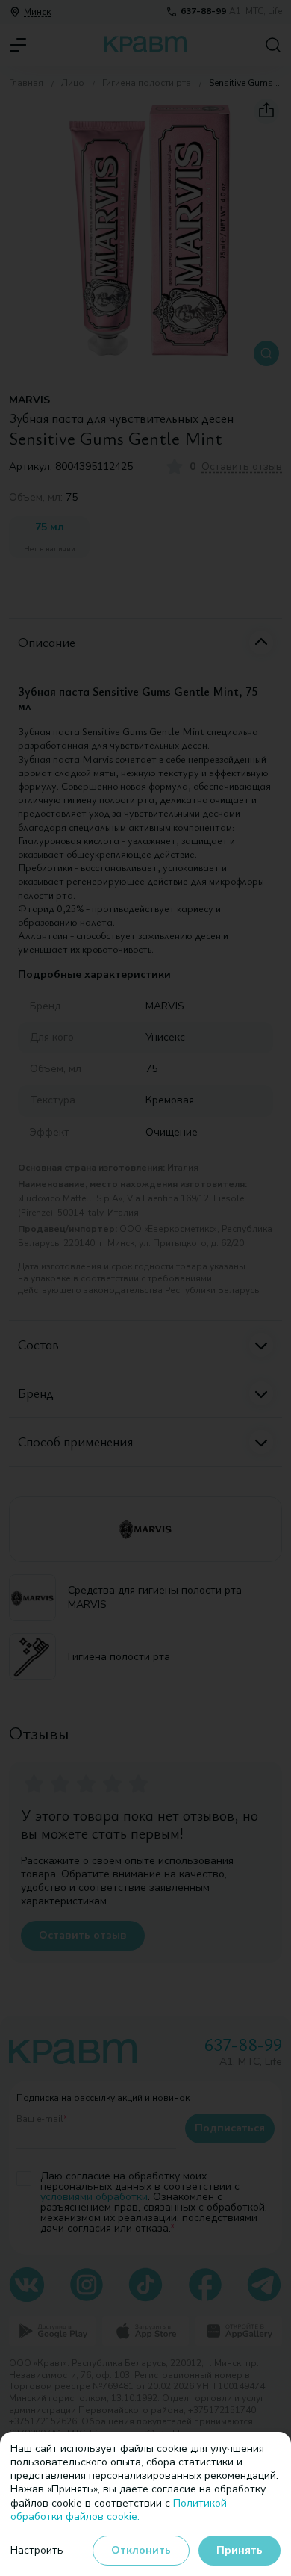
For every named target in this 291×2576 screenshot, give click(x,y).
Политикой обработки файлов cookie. (119, 2510)
